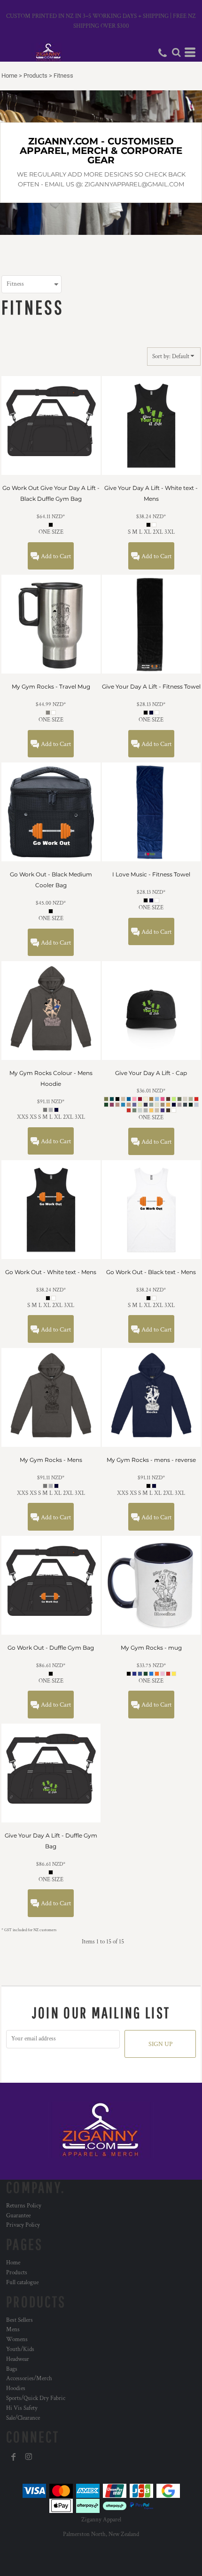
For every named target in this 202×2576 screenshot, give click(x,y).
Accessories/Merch (29, 2379)
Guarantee (18, 2216)
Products (35, 76)
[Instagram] (29, 2457)
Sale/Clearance (23, 2418)
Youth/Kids (20, 2349)
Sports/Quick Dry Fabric (36, 2398)
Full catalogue (22, 2283)
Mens (13, 2330)
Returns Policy (24, 2206)
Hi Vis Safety (22, 2408)
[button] (176, 52)
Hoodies (16, 2388)
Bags (12, 2369)
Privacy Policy (23, 2225)
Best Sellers (19, 2320)
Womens (17, 2339)
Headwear (18, 2359)
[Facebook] (14, 2457)
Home (9, 76)
